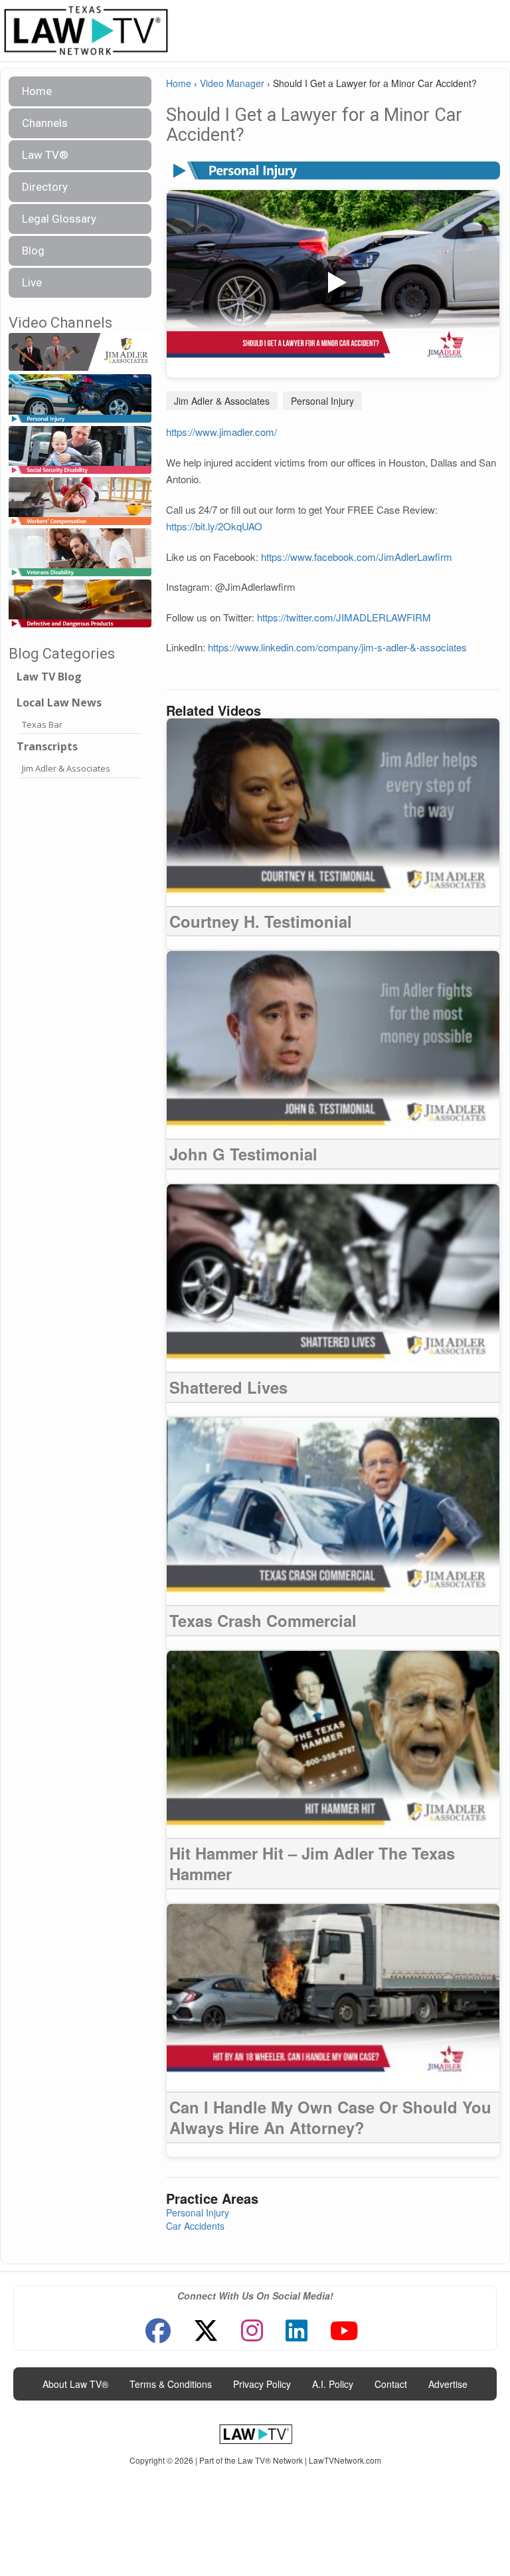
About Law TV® (75, 2384)
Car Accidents (195, 2226)
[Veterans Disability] (80, 553)
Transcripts (47, 746)
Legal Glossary (59, 219)
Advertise (448, 2384)
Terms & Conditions (171, 2384)
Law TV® (45, 155)
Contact (391, 2384)
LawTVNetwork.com (345, 2460)
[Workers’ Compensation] (80, 501)
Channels (45, 123)
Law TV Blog (49, 677)
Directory (45, 187)
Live (32, 282)
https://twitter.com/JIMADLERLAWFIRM (344, 617)
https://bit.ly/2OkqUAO (214, 526)
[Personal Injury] (80, 399)
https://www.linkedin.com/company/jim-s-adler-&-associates (337, 647)
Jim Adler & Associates (66, 768)
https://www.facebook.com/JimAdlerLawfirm (357, 557)
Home (37, 91)
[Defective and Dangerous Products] (80, 604)
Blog (33, 251)
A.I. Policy (333, 2384)
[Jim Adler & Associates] (80, 353)
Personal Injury (322, 401)
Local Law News (59, 702)
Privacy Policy (262, 2384)
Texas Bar (42, 724)
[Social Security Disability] (80, 450)
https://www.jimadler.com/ (221, 432)
